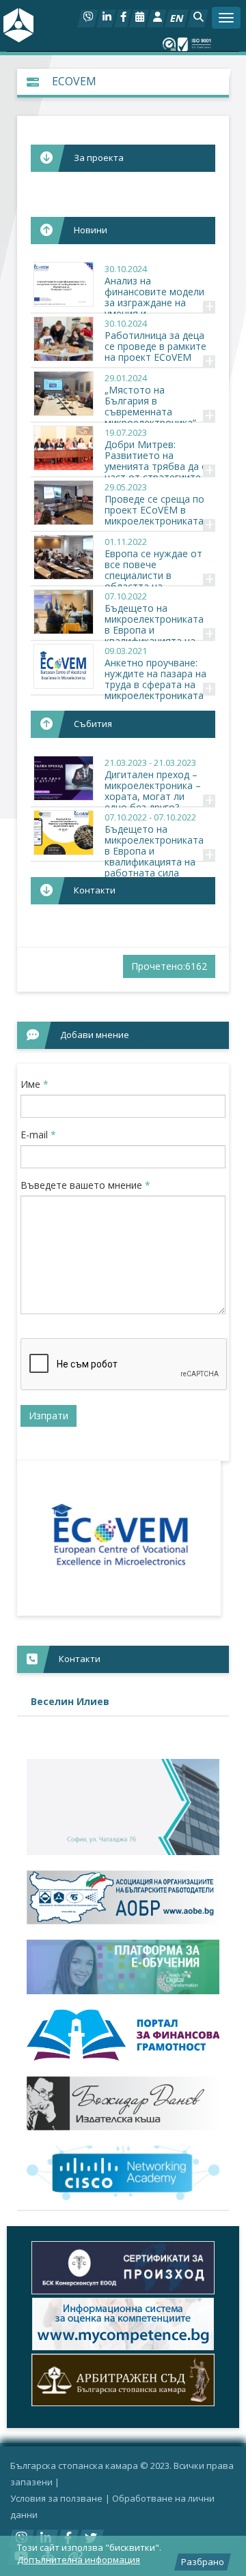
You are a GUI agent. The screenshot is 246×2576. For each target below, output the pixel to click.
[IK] (123, 2104)
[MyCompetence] (123, 2324)
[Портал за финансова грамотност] (123, 2035)
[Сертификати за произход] (123, 2267)
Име (35, 1084)
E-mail (38, 1135)
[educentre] (123, 2173)
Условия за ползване (56, 2498)
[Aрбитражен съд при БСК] (123, 2380)
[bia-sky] (123, 1807)
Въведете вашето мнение (85, 1185)
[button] (198, 18)
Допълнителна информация (79, 2560)
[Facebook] (123, 18)
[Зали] (139, 18)
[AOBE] (123, 1898)
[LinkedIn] (106, 18)
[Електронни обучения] (123, 1967)
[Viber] (88, 18)
